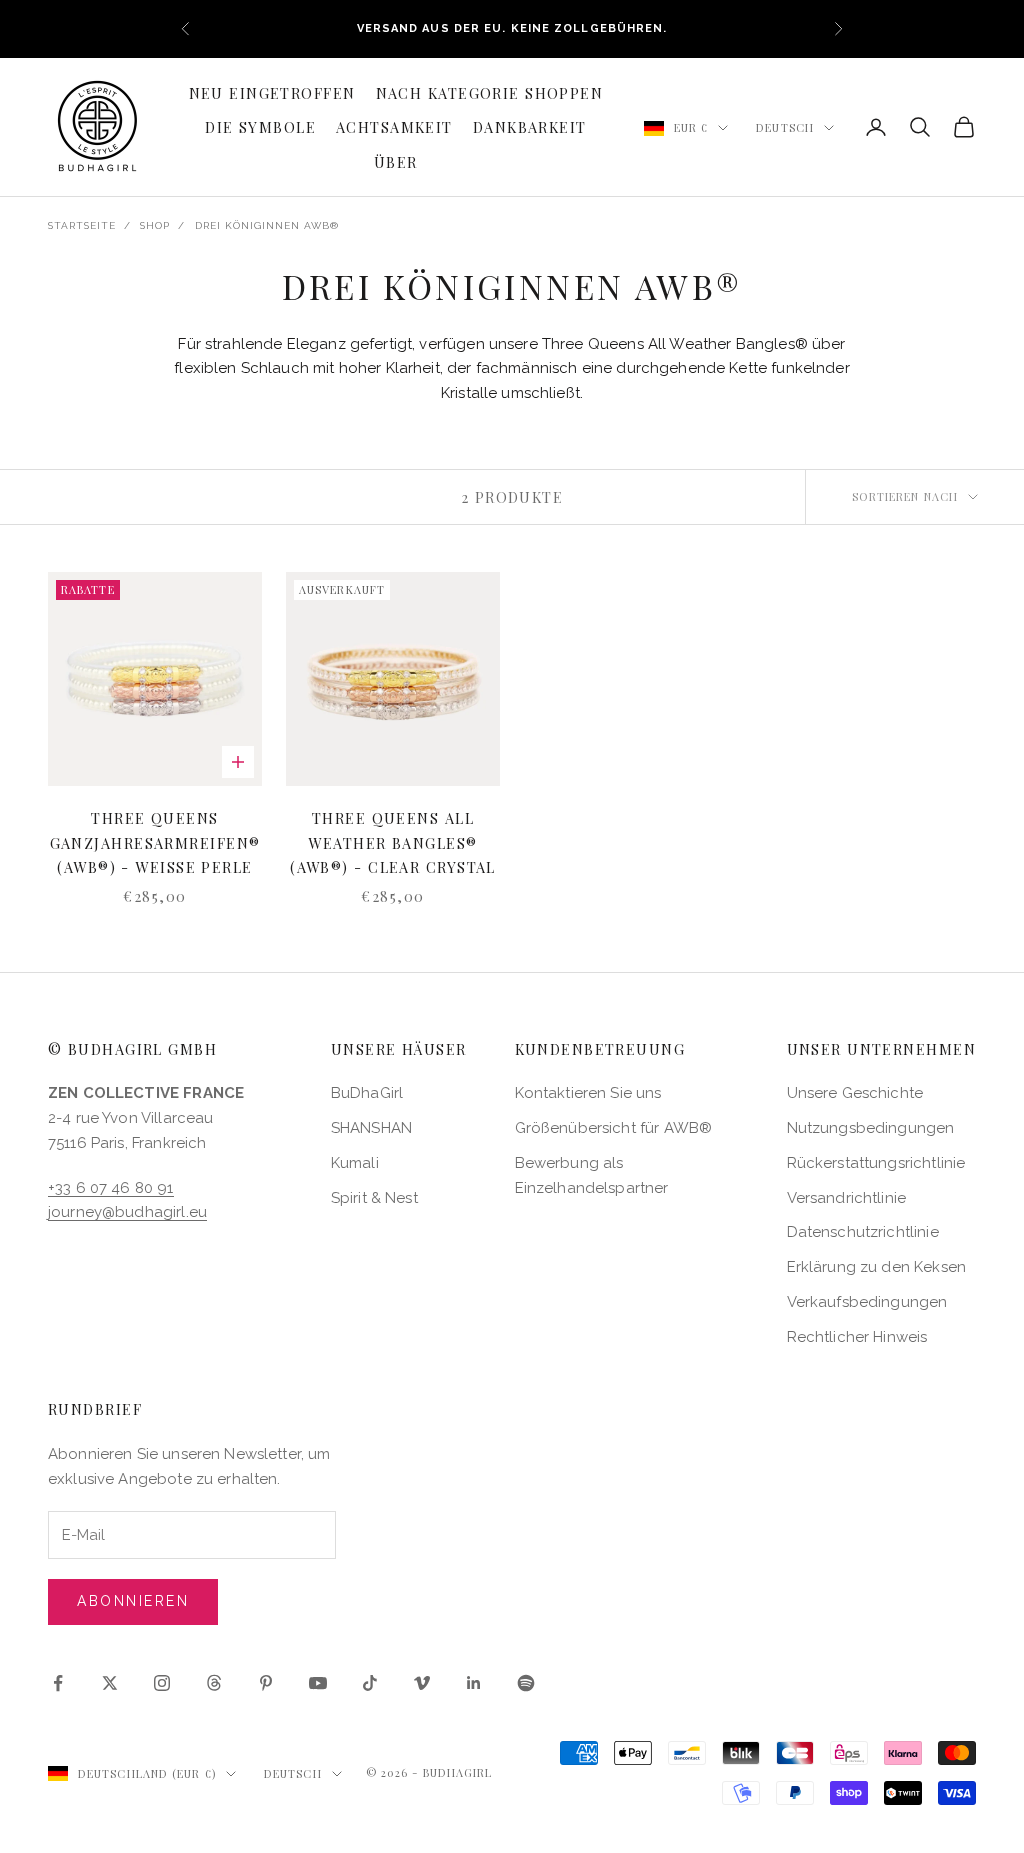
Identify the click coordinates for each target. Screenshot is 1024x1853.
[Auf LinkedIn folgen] (474, 1683)
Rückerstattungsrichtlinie (876, 1163)
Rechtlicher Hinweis (857, 1337)
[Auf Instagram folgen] (162, 1683)
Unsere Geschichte (855, 1093)
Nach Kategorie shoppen (490, 93)
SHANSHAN (371, 1128)
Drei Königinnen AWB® (267, 225)
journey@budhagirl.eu (127, 1212)
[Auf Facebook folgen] (58, 1683)
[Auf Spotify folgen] (526, 1683)
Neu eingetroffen (272, 93)
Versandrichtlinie (847, 1198)
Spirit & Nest (374, 1198)
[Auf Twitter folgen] (110, 1683)
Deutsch (785, 127)
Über (396, 162)
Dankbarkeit (530, 127)
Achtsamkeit (394, 127)
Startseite (82, 225)
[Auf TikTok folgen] (370, 1683)
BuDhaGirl (367, 1093)
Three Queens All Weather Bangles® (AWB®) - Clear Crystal (393, 842)
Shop (155, 225)
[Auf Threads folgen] (214, 1683)
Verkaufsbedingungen (867, 1302)
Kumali (355, 1163)
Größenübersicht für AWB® (614, 1128)
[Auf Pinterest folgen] (266, 1683)
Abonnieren (133, 1601)
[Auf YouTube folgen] (318, 1683)
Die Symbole (260, 127)
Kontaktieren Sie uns (588, 1093)
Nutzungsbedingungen (871, 1128)
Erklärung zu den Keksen (876, 1267)
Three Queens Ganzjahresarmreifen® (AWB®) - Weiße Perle (155, 842)
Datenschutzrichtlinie (863, 1232)
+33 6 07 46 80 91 (111, 1188)
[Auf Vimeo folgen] (422, 1683)
